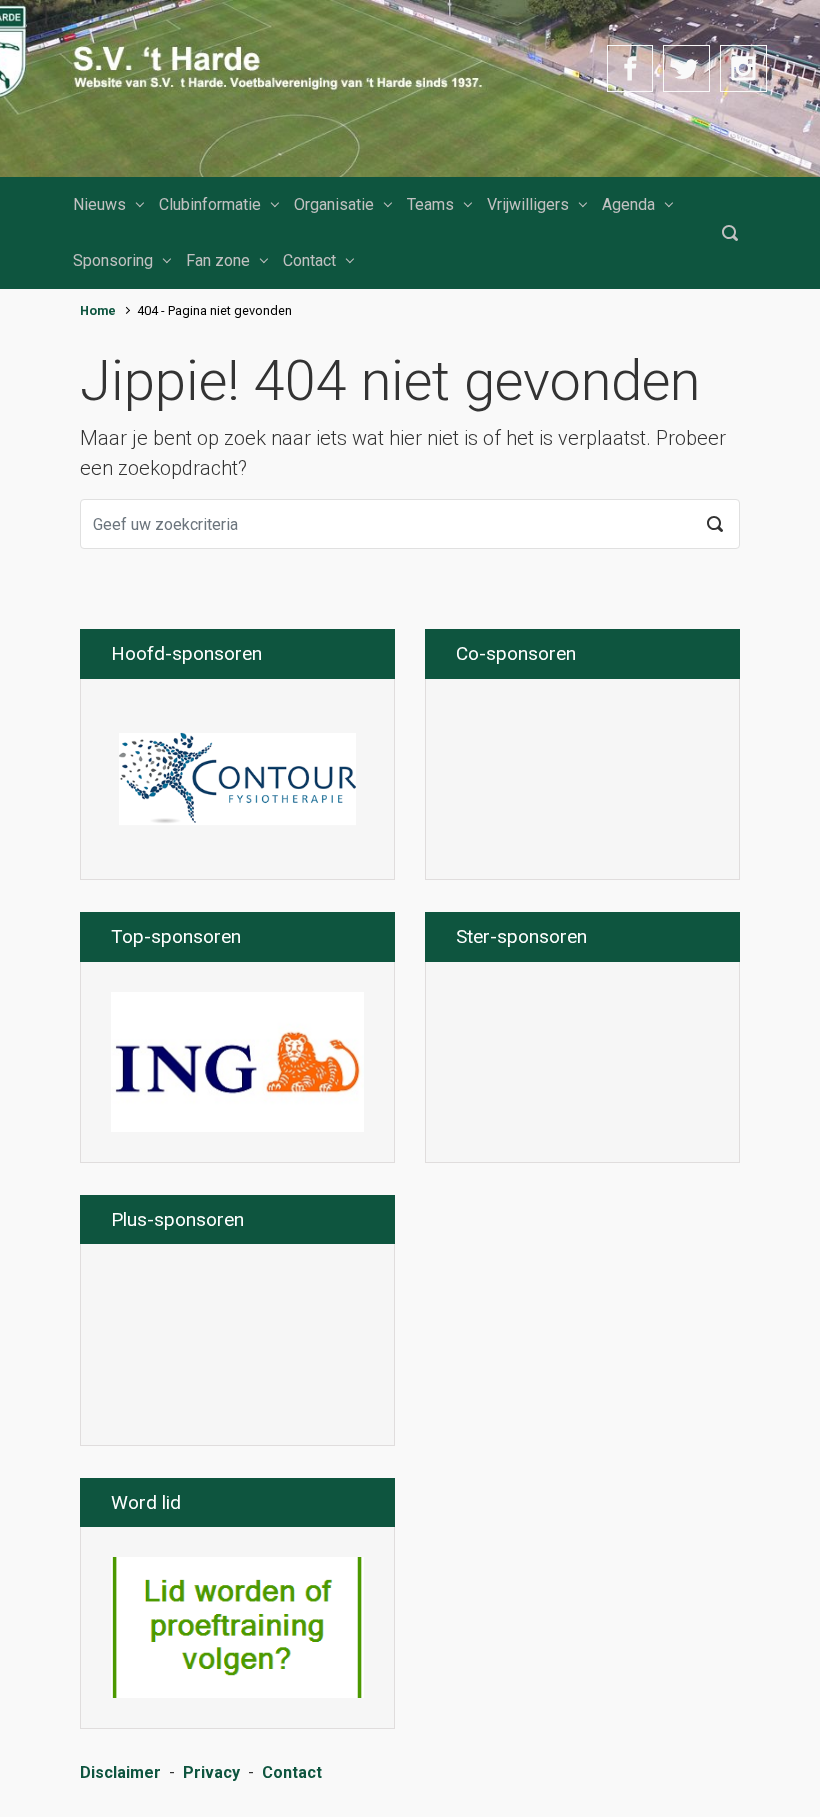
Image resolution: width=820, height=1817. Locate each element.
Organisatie (334, 204)
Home (98, 310)
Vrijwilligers (528, 204)
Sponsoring (113, 260)
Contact (309, 260)
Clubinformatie (210, 204)
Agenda (628, 204)
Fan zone (218, 260)
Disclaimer (120, 1772)
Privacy (211, 1772)
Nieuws (99, 204)
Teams (430, 204)
